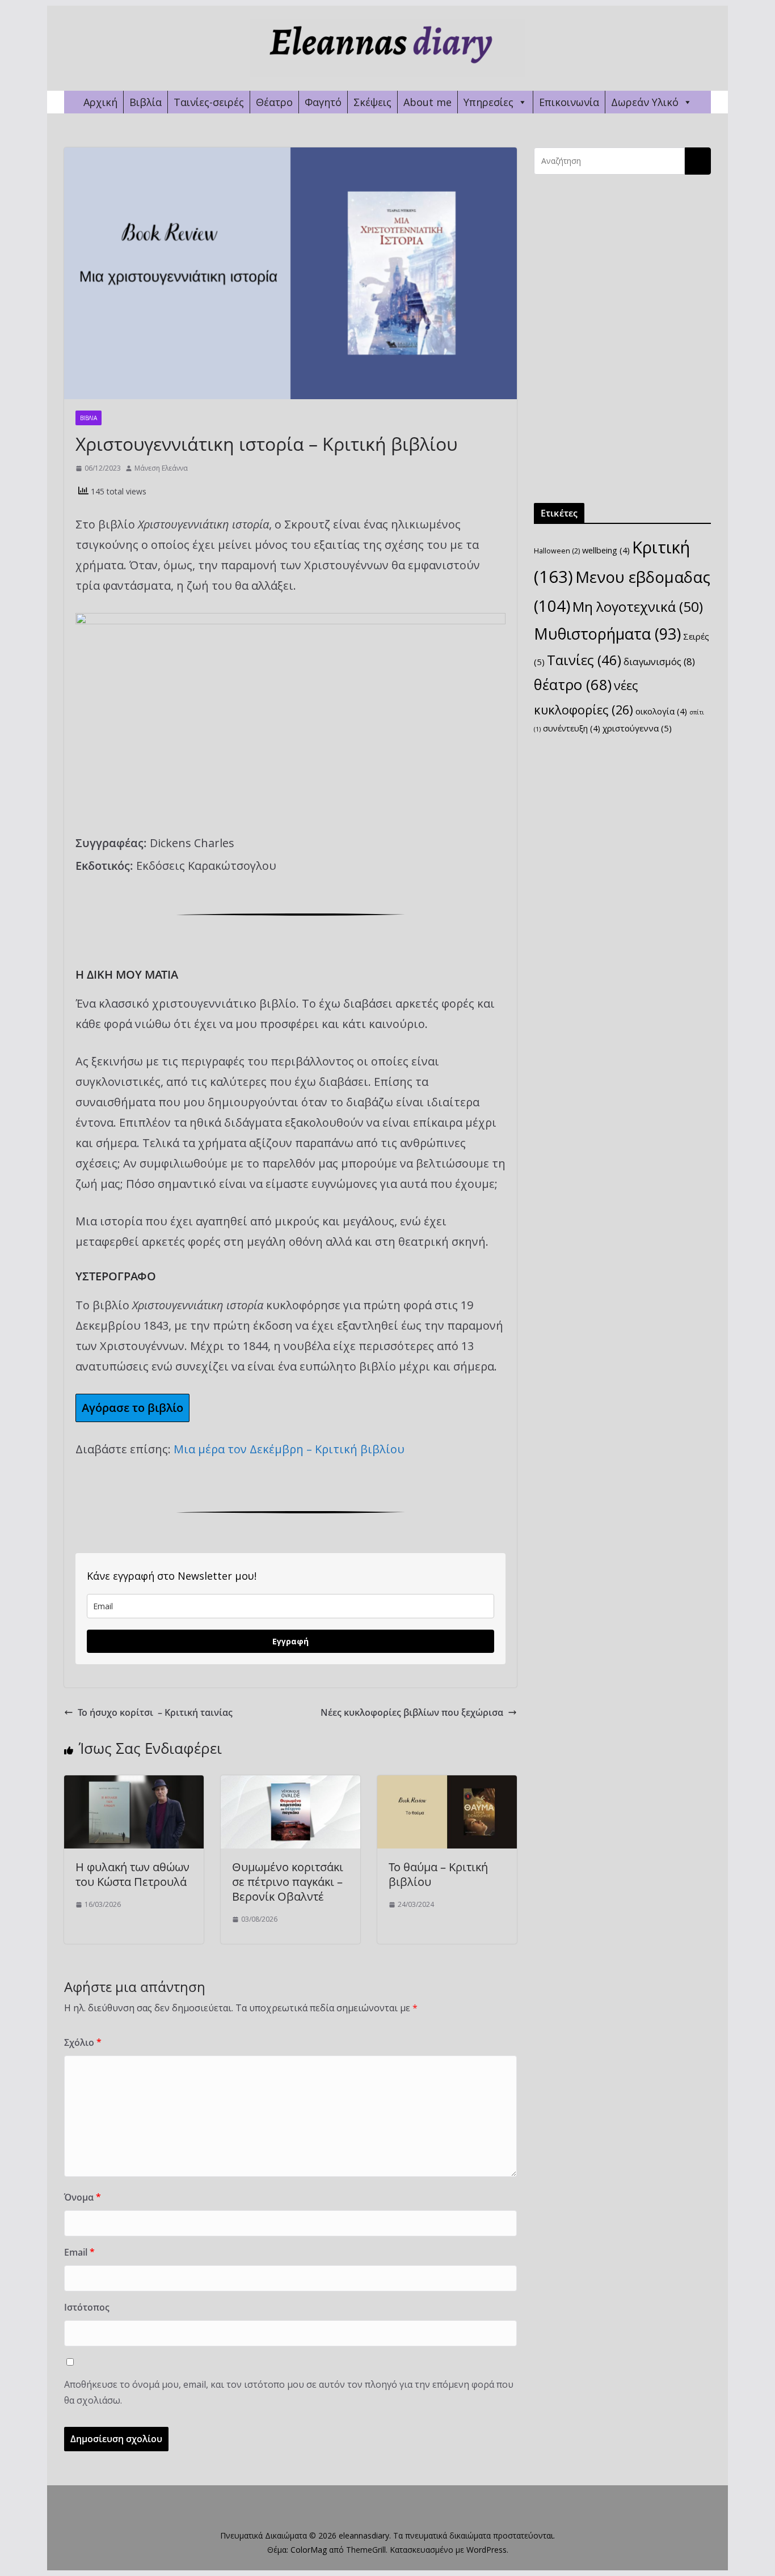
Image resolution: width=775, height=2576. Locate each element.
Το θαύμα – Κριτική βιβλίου (438, 1874)
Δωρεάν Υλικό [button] (645, 102)
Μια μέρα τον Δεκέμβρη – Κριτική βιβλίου (289, 1449)
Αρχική (100, 102)
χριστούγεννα (637, 728)
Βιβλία (146, 102)
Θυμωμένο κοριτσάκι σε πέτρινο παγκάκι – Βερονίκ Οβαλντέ (288, 1882)
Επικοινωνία (569, 102)
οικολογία (661, 711)
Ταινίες (584, 660)
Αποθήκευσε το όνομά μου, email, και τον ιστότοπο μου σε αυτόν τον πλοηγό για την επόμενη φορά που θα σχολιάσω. (289, 2393)
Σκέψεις (372, 102)
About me (427, 102)
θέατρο (573, 685)
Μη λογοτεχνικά (638, 606)
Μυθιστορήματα (607, 634)
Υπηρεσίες (488, 102)
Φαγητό (323, 102)
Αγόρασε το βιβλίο (132, 1408)
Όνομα (83, 2197)
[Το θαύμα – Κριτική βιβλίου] (447, 1783)
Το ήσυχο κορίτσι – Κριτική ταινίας (155, 1712)
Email (79, 2252)
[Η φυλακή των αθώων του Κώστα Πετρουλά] (134, 1783)
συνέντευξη (572, 728)
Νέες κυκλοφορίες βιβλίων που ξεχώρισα (412, 1712)
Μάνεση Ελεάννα (161, 468)
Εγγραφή (290, 1641)
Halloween (557, 551)
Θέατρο (274, 102)
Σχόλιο (83, 2042)
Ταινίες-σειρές (209, 102)
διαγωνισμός (659, 661)
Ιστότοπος (87, 2307)
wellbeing (606, 550)
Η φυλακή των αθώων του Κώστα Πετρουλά (132, 1874)
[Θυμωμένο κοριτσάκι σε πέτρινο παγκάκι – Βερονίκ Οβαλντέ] (290, 1783)
